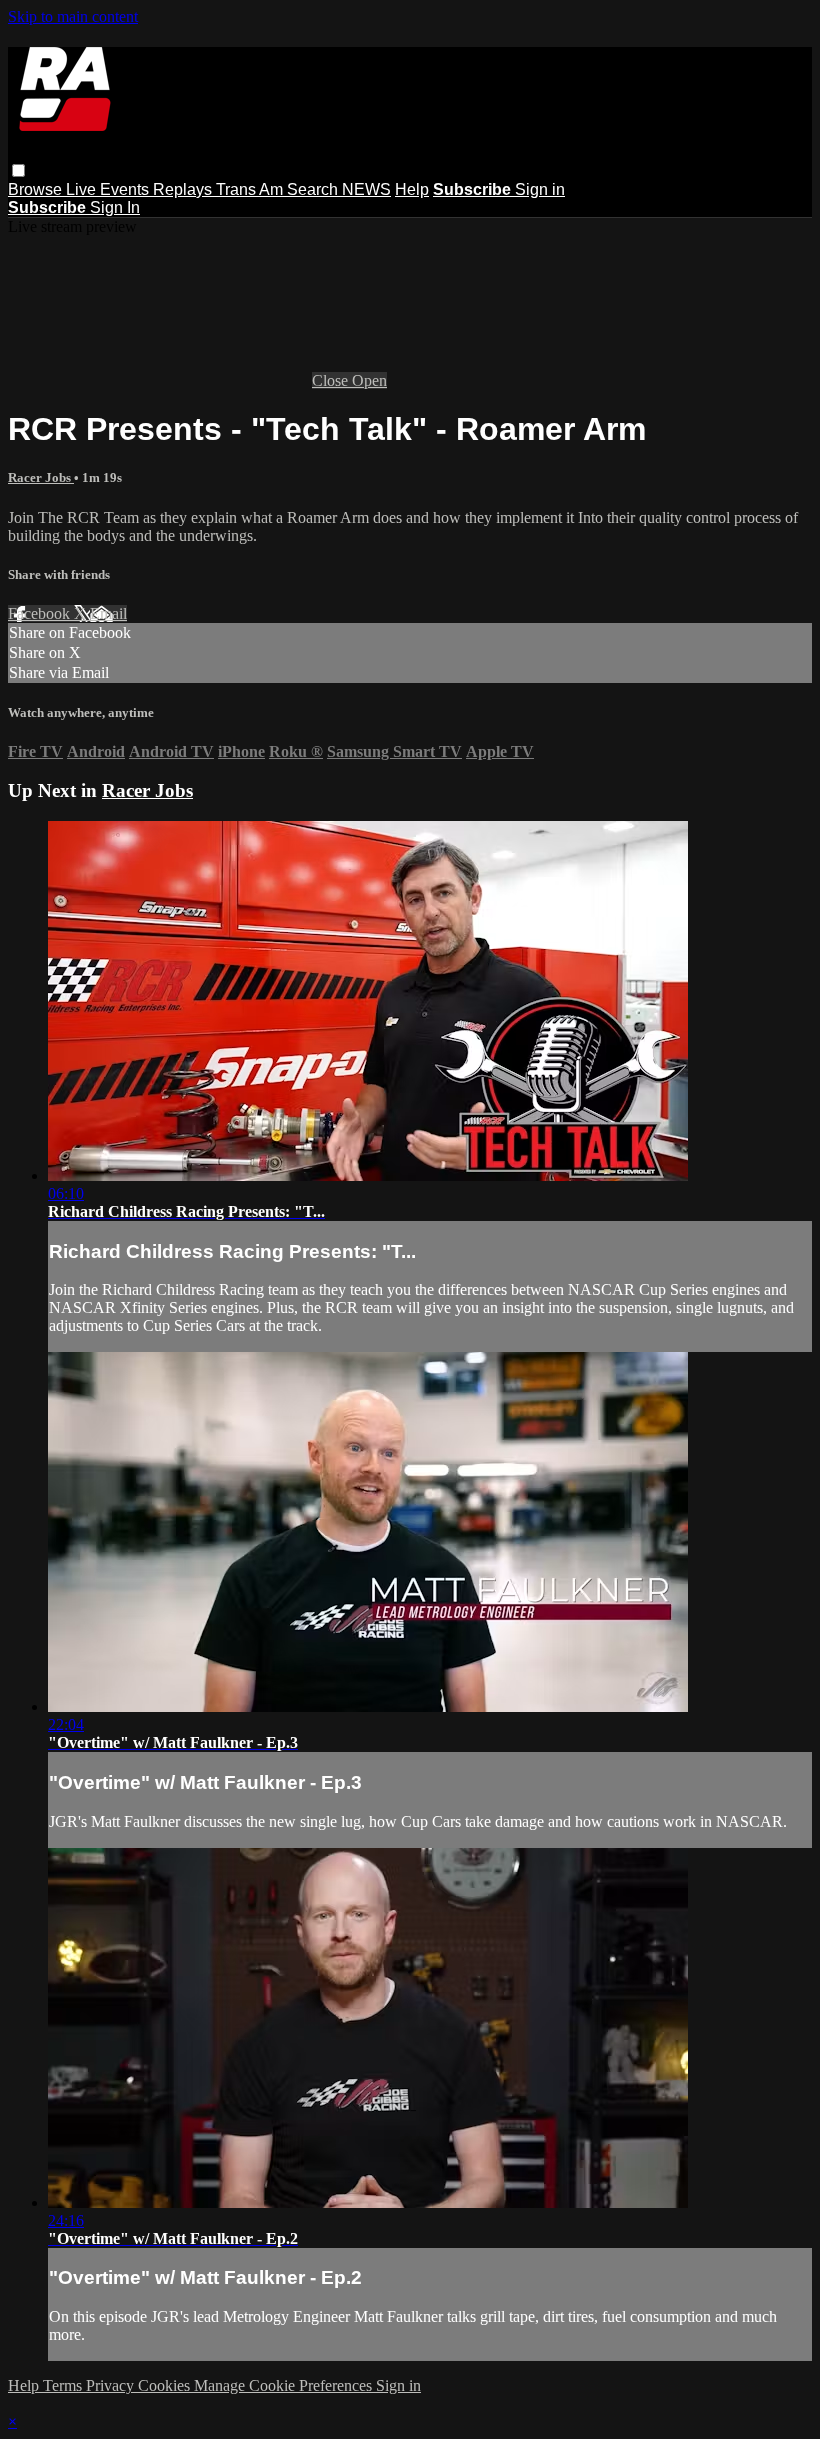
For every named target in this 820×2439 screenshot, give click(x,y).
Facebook (41, 613)
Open (369, 380)
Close (332, 380)
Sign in (540, 189)
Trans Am (251, 189)
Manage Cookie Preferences (285, 2385)
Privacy (112, 2385)
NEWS (366, 189)
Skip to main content (73, 16)
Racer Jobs (41, 477)
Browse (37, 189)
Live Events (109, 189)
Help (412, 189)
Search (314, 189)
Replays (184, 189)
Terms (64, 2385)
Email (108, 613)
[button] (18, 170)
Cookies (166, 2385)
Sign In (115, 207)
